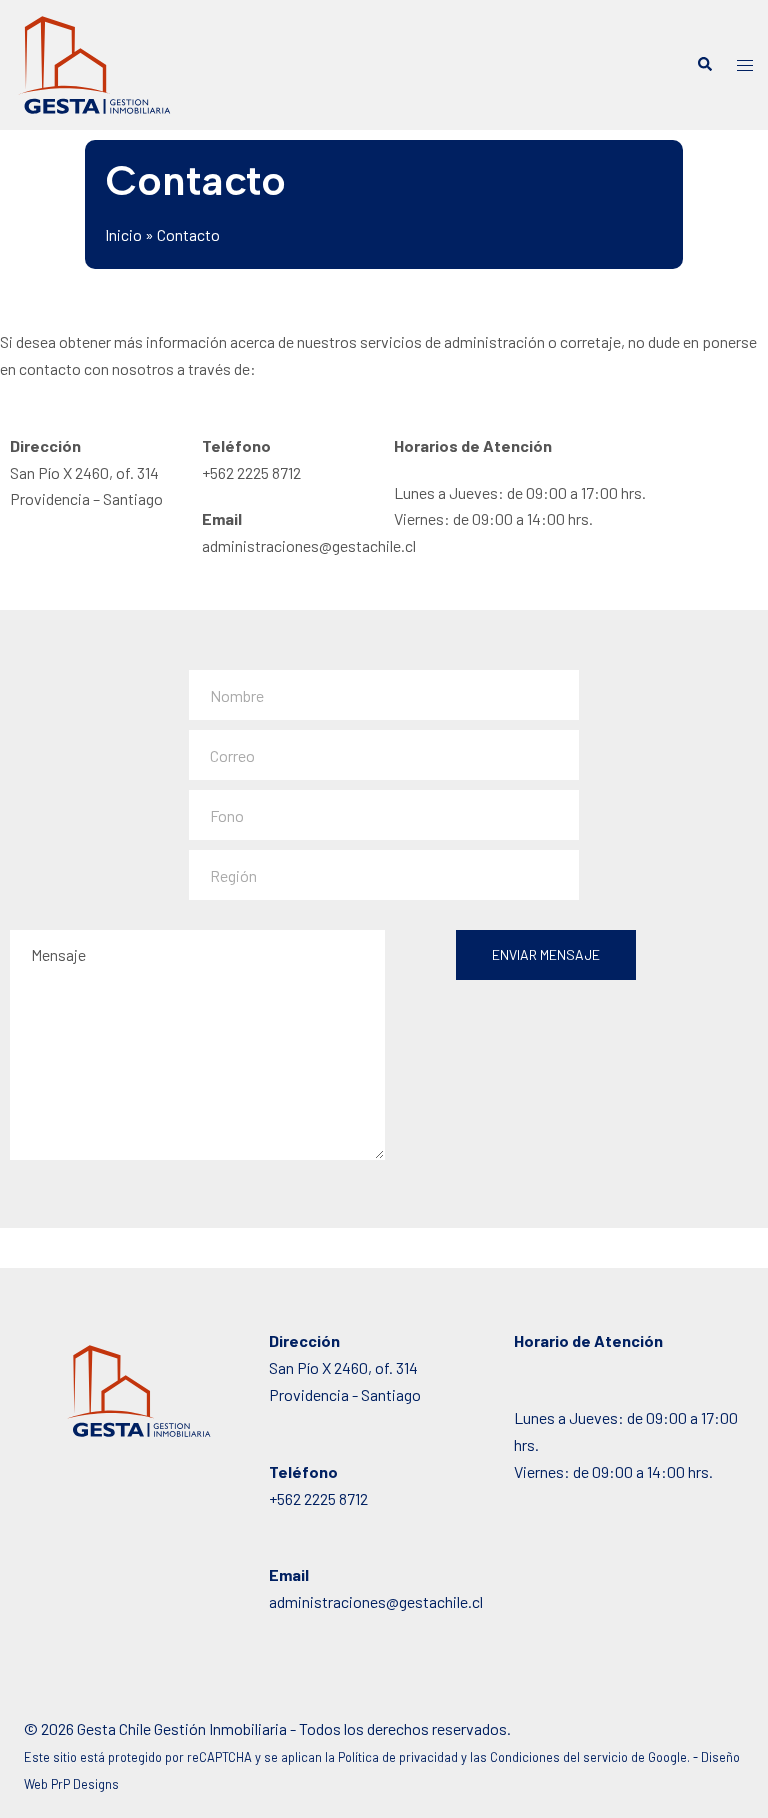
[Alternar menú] (745, 65)
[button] (704, 65)
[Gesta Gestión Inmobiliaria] (94, 62)
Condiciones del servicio (559, 1757)
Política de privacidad (398, 1757)
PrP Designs (85, 1784)
